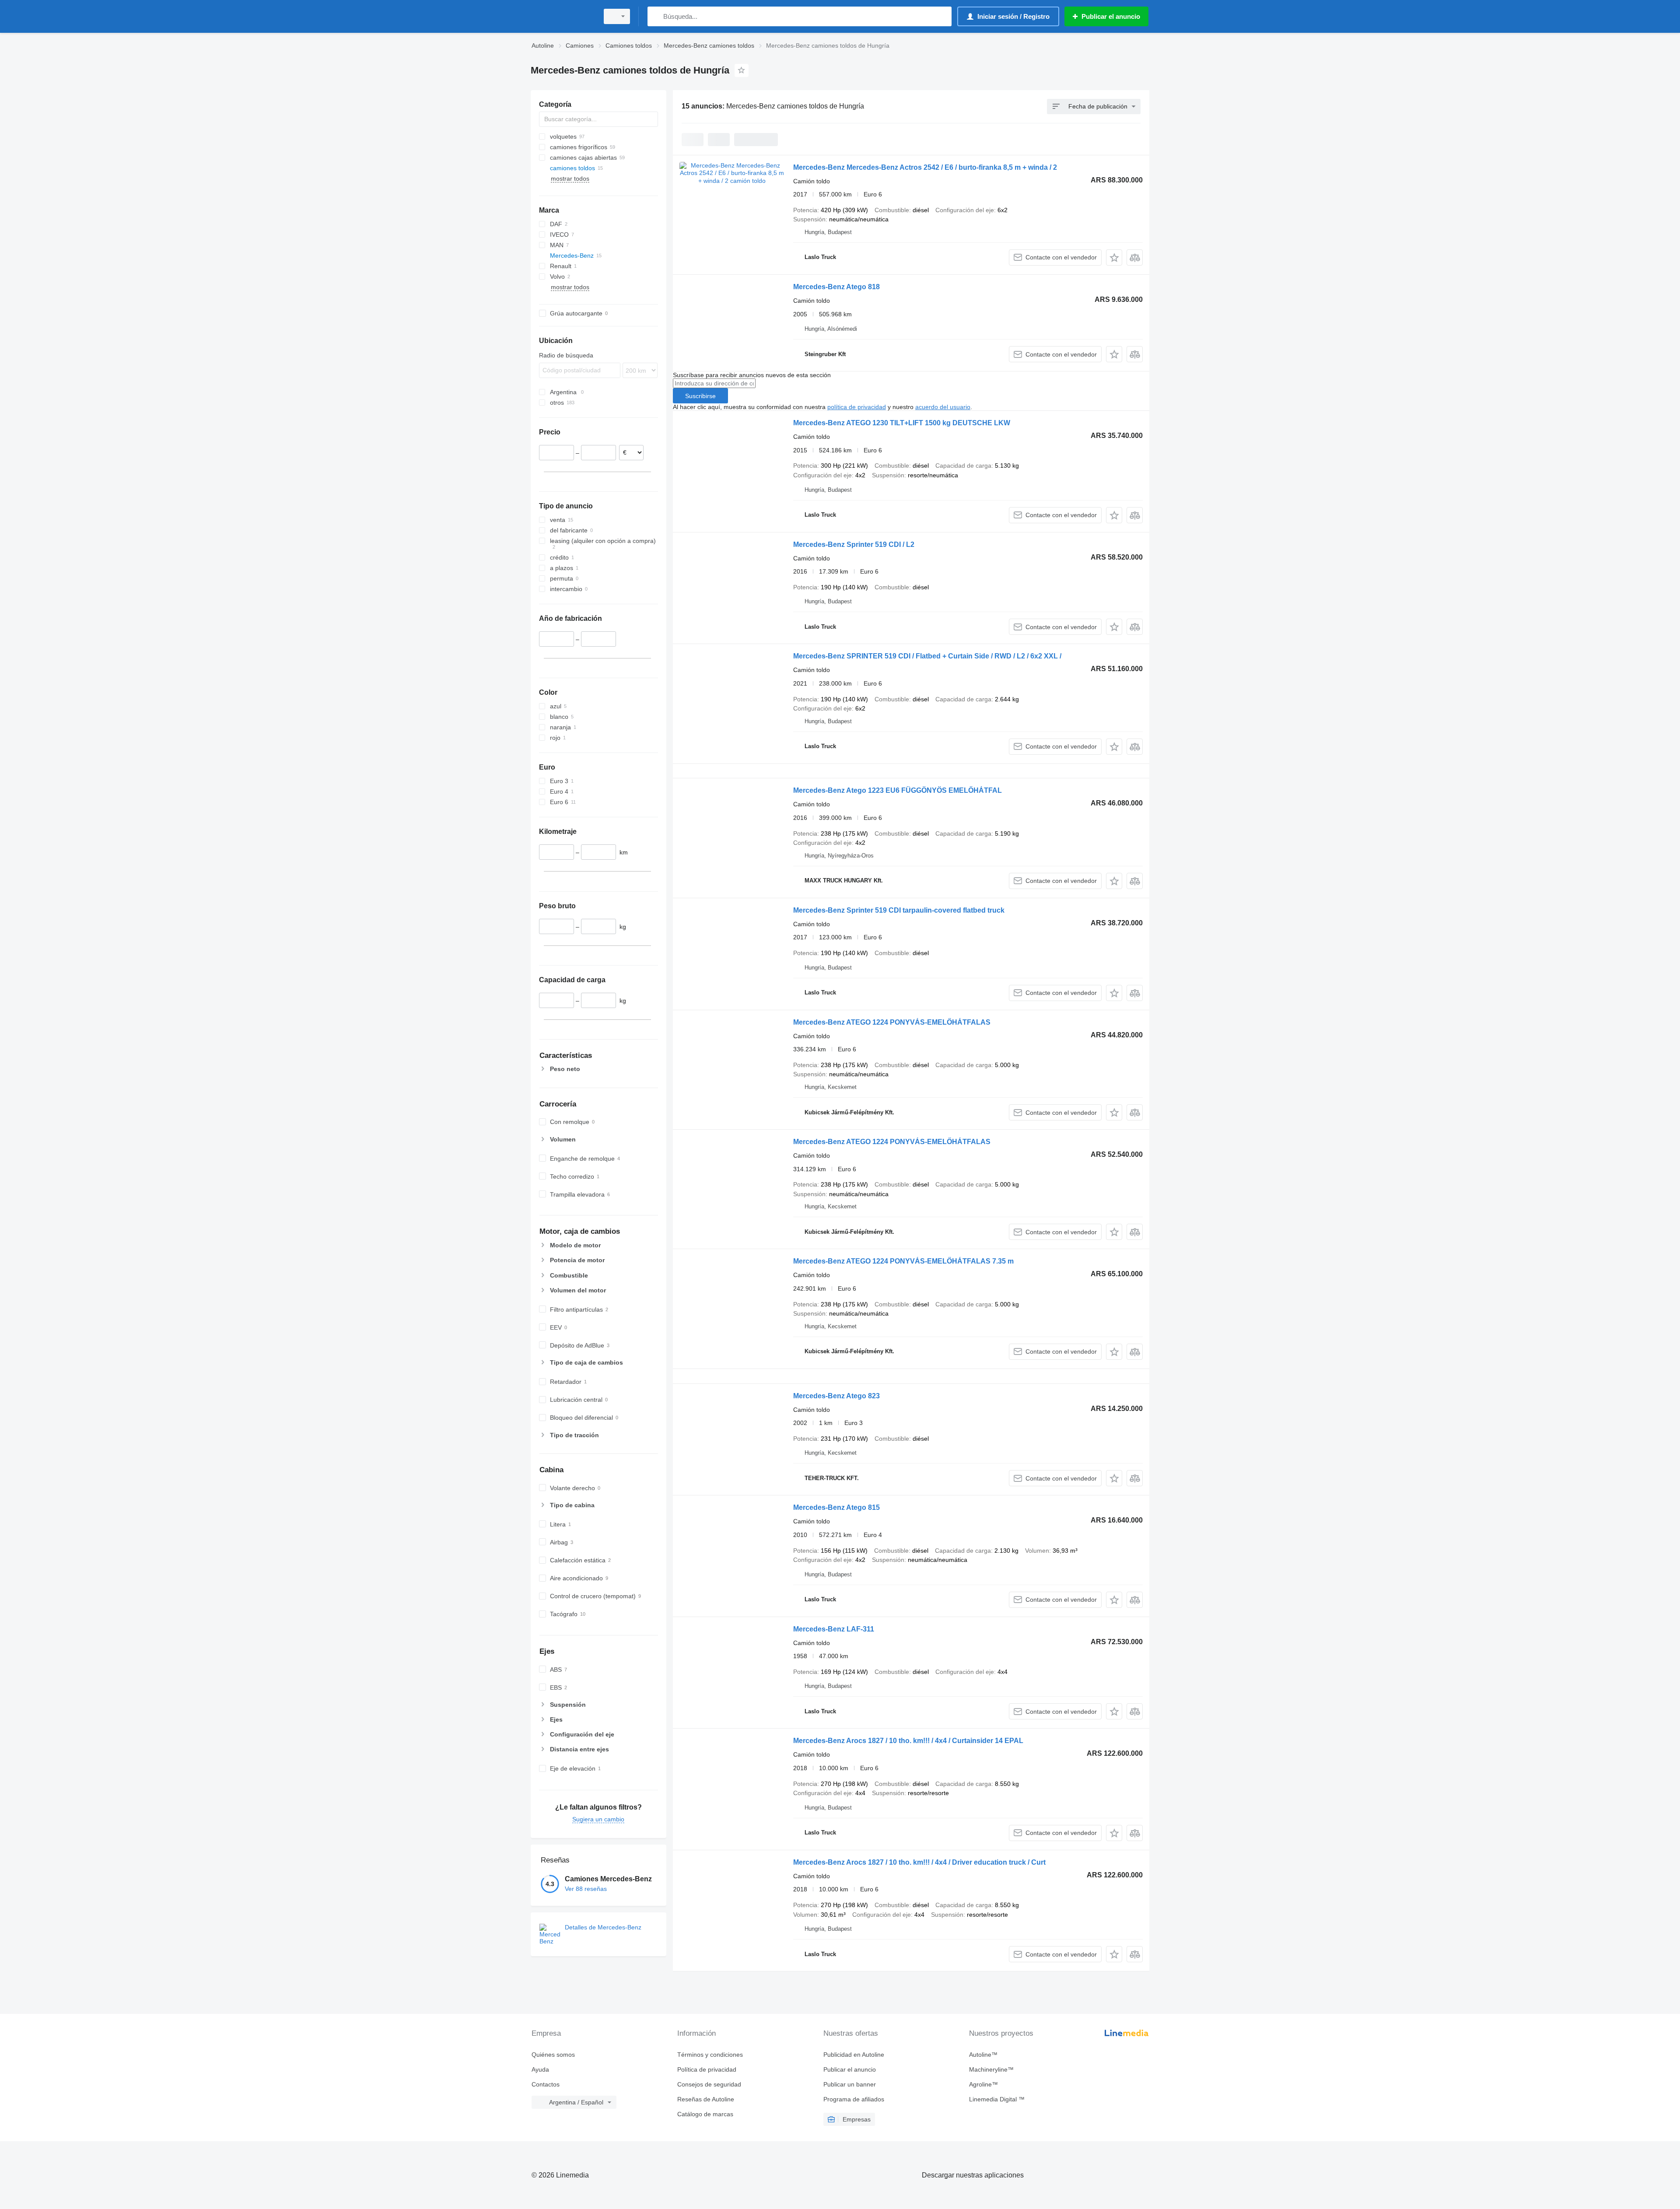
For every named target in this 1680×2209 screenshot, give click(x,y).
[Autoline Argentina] (562, 16)
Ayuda (540, 2069)
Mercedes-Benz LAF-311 (834, 1629)
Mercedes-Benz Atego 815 (836, 1507)
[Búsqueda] (656, 16)
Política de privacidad (707, 2069)
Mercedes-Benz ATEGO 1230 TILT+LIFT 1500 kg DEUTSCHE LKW (902, 423)
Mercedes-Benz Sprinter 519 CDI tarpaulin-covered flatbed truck (899, 910)
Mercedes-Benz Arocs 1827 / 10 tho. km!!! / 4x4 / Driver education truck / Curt (919, 1862)
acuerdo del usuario (943, 407)
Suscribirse (700, 396)
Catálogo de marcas (705, 2114)
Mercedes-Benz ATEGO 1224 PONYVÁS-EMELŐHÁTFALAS (892, 1022)
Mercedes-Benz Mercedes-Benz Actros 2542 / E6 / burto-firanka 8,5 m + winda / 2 (925, 167)
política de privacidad (857, 407)
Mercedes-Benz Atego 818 (836, 287)
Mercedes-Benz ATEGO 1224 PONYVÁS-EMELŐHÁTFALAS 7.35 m (903, 1261)
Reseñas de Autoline (706, 2099)
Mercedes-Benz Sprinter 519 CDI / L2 (854, 544)
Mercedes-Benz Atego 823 (836, 1396)
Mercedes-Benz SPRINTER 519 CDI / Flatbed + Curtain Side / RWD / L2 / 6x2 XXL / (927, 656)
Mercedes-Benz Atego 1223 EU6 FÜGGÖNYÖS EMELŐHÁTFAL (898, 790)
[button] (1114, 257)
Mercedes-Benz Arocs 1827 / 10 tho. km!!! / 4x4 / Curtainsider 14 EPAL (908, 1741)
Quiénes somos (553, 2055)
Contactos (546, 2084)
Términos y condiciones (710, 2055)
